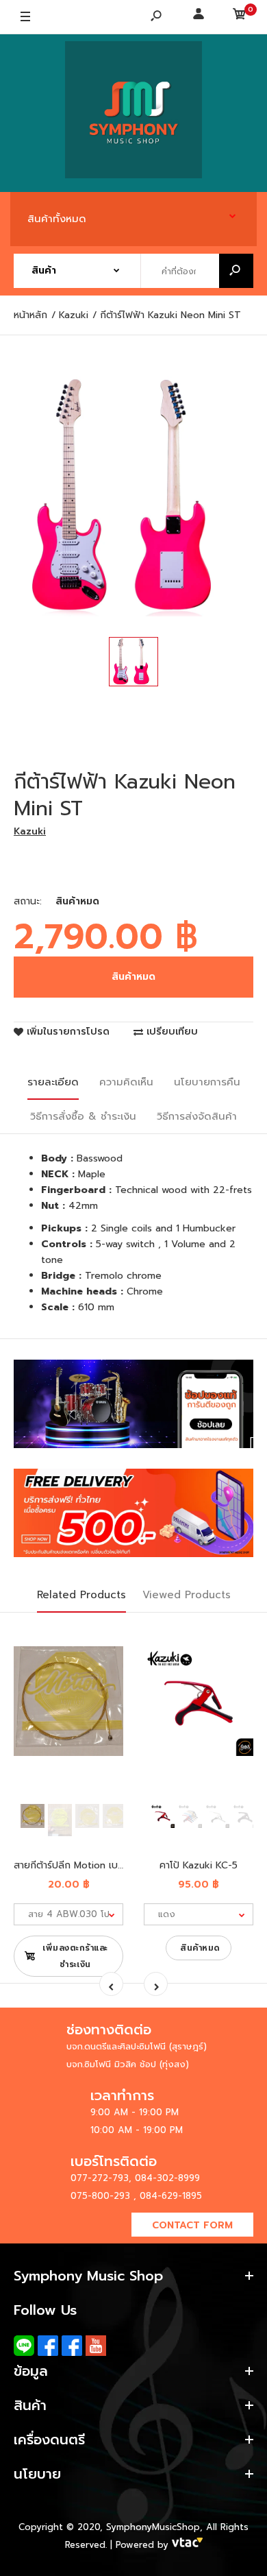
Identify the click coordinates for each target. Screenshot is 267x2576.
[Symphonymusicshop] (133, 113)
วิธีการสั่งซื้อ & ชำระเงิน (83, 1116)
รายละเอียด (53, 1082)
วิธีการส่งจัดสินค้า (197, 1116)
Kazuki (30, 831)
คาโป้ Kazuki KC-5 (199, 1865)
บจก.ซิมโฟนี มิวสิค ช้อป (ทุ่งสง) (128, 2064)
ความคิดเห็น (126, 1082)
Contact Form (192, 2225)
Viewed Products (187, 1595)
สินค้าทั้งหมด (57, 219)
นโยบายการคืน (207, 1082)
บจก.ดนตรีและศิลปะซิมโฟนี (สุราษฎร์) (137, 2046)
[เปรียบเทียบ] (104, 1665)
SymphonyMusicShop (153, 2527)
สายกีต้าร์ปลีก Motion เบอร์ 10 (78, 1865)
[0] (240, 17)
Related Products (81, 1595)
